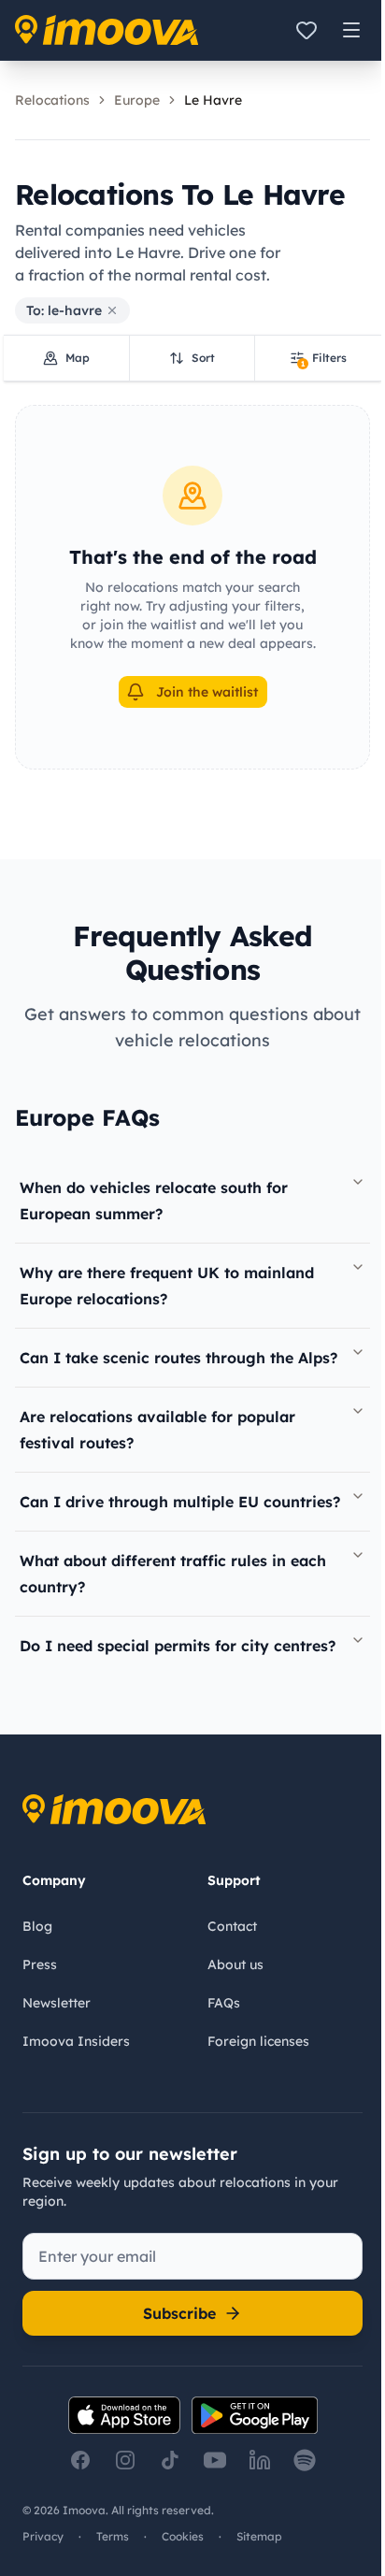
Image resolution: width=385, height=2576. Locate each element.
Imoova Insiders (76, 2041)
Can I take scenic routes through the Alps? (178, 1358)
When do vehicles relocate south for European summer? (154, 1201)
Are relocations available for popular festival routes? (157, 1430)
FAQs (224, 2003)
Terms (113, 2536)
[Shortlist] (307, 30)
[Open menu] (351, 30)
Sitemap (259, 2536)
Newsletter (57, 2003)
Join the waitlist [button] (207, 692)
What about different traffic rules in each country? (173, 1574)
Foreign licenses (258, 2041)
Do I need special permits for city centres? (178, 1646)
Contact (232, 1926)
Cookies (183, 2536)
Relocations (52, 100)
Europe (137, 100)
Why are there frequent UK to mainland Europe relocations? (167, 1286)
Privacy (43, 2536)
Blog (37, 1926)
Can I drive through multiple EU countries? (180, 1502)
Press (40, 1964)
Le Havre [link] (213, 100)
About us (235, 1964)
